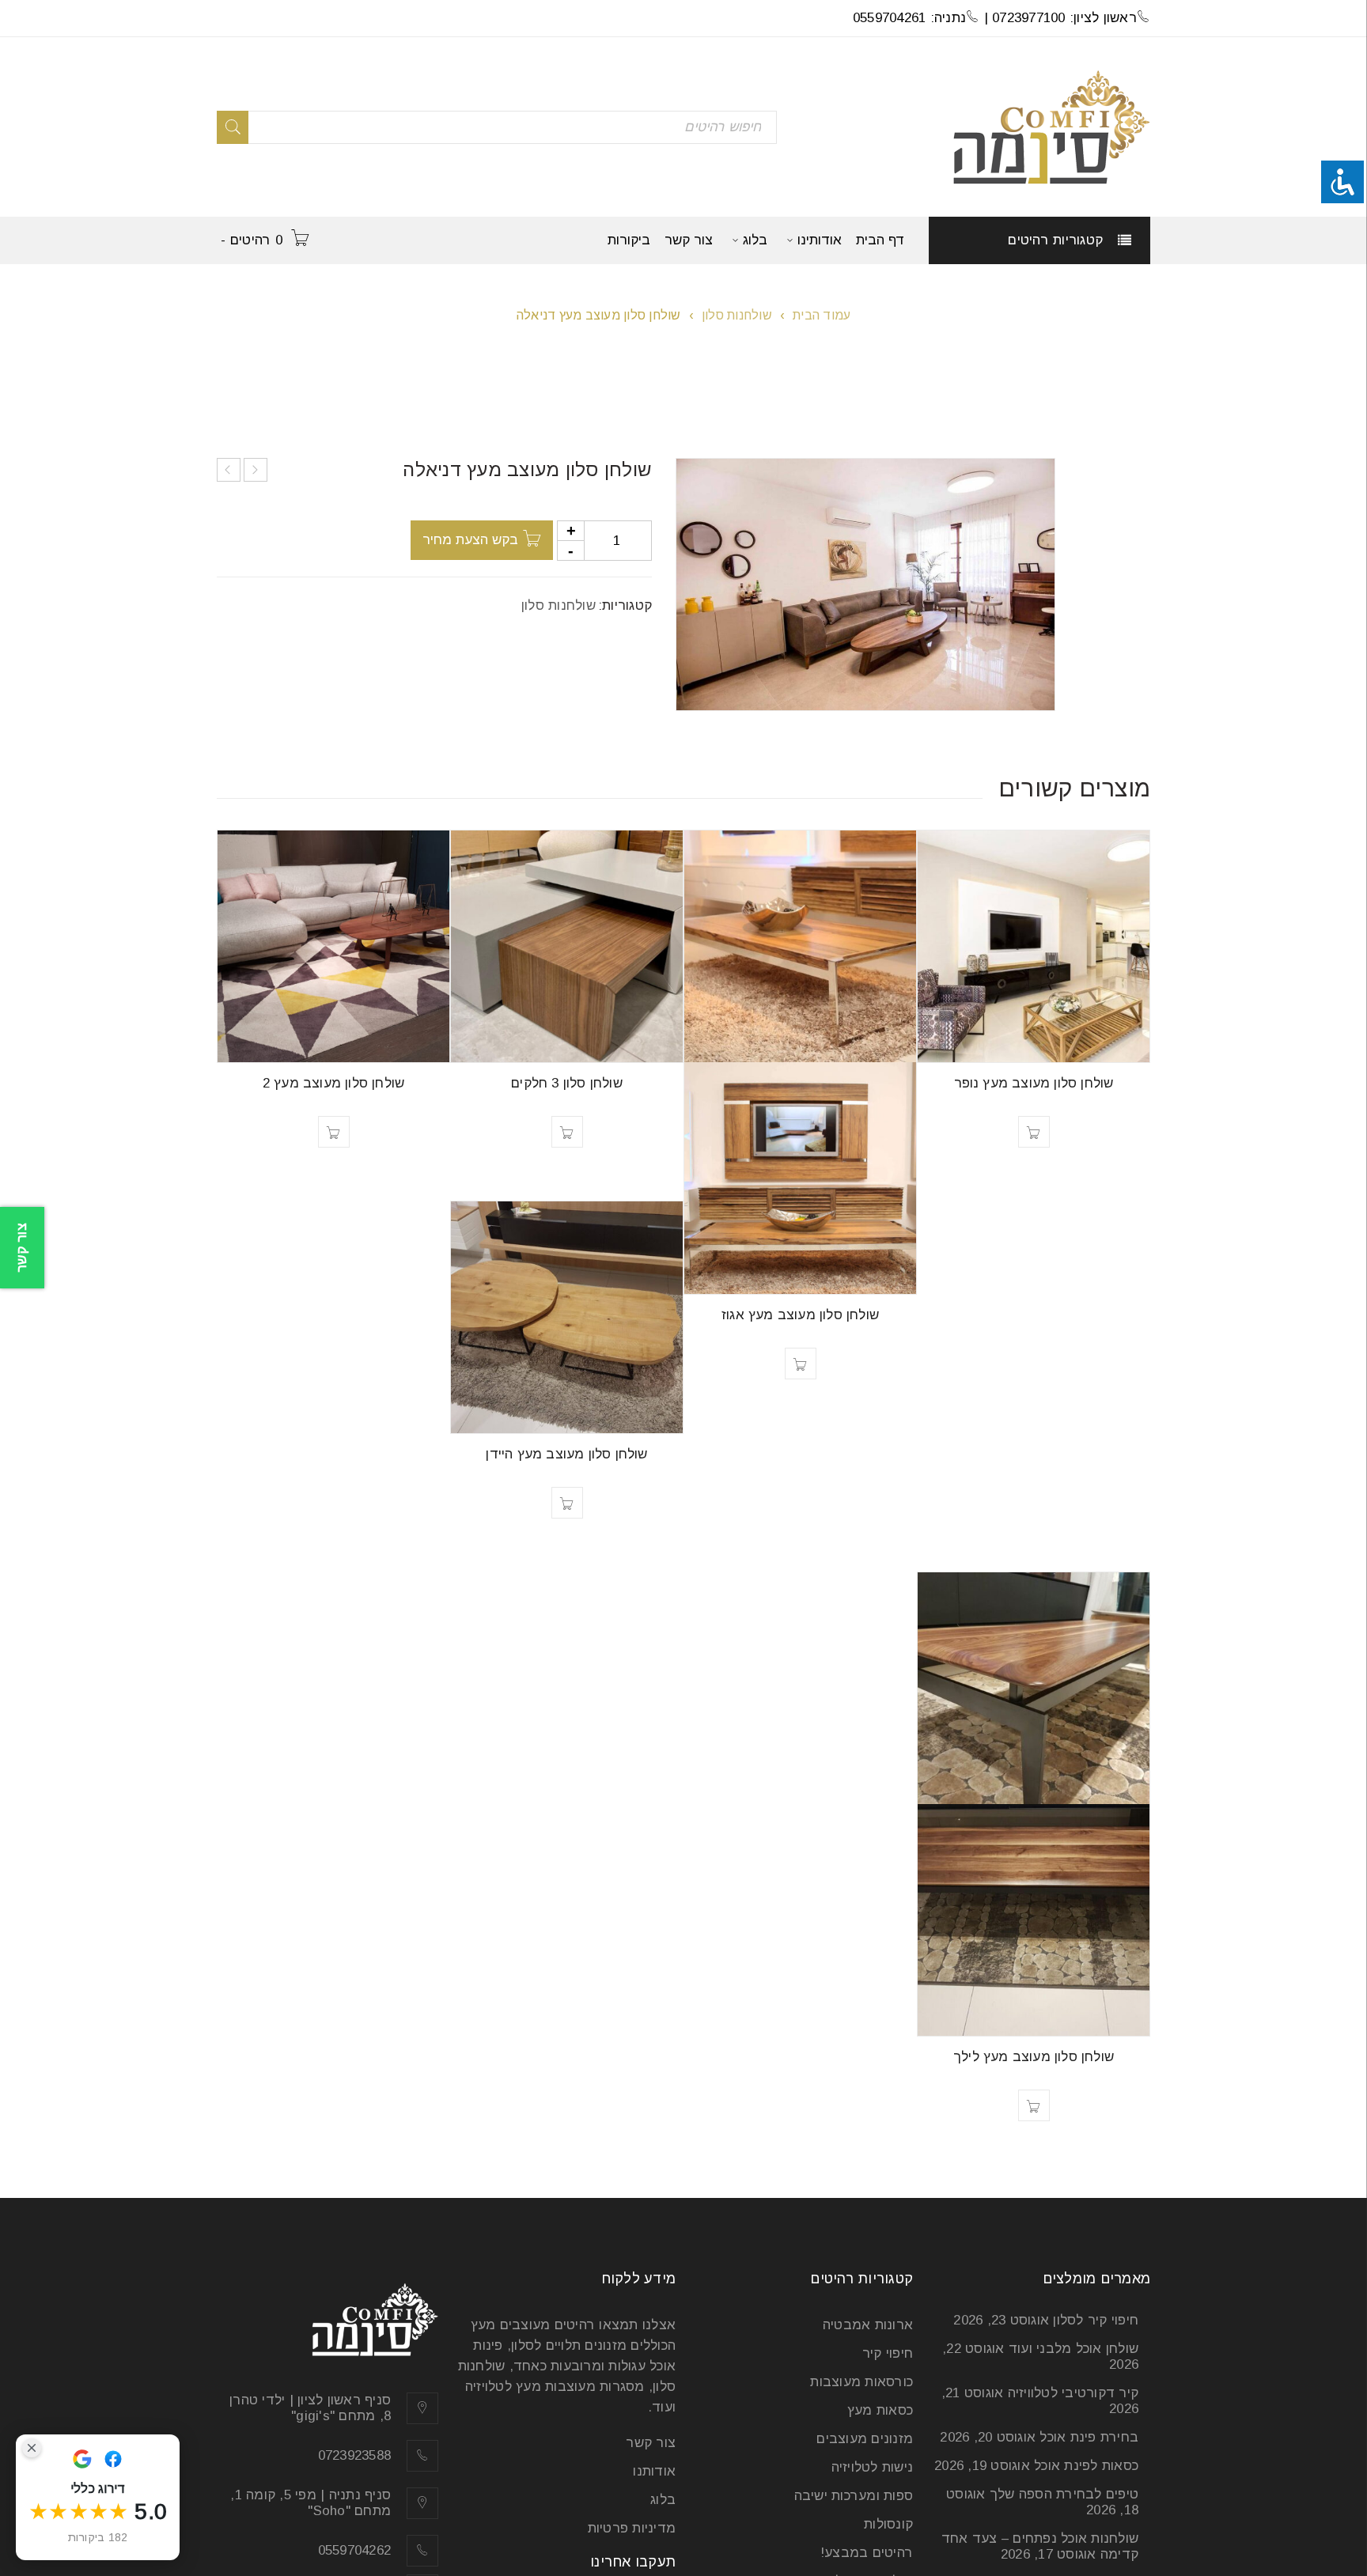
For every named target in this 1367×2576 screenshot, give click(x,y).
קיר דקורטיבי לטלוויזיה (1074, 2393)
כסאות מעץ (880, 2410)
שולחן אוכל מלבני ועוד (1074, 2349)
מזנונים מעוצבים (865, 2439)
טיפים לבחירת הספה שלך (1064, 2494)
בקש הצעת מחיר (470, 540)
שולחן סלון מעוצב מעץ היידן (566, 1454)
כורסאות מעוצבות (861, 2382)
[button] (1034, 1132)
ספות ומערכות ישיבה (854, 2496)
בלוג (663, 2500)
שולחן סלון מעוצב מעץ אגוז (800, 1315)
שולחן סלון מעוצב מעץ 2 (333, 1083)
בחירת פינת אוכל (1089, 2437)
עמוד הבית (822, 315)
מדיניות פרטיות (632, 2528)
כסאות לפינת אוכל (1086, 2466)
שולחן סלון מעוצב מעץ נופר (1034, 1083)
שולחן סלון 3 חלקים (567, 1083)
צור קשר (651, 2443)
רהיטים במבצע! (867, 2553)
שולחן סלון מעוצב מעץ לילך (1034, 2057)
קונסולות (888, 2524)
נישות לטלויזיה (873, 2467)
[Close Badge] (32, 2448)
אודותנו (654, 2471)
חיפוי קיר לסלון (1096, 2320)
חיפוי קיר (888, 2353)
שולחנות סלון (737, 315)
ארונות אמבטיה (868, 2325)
